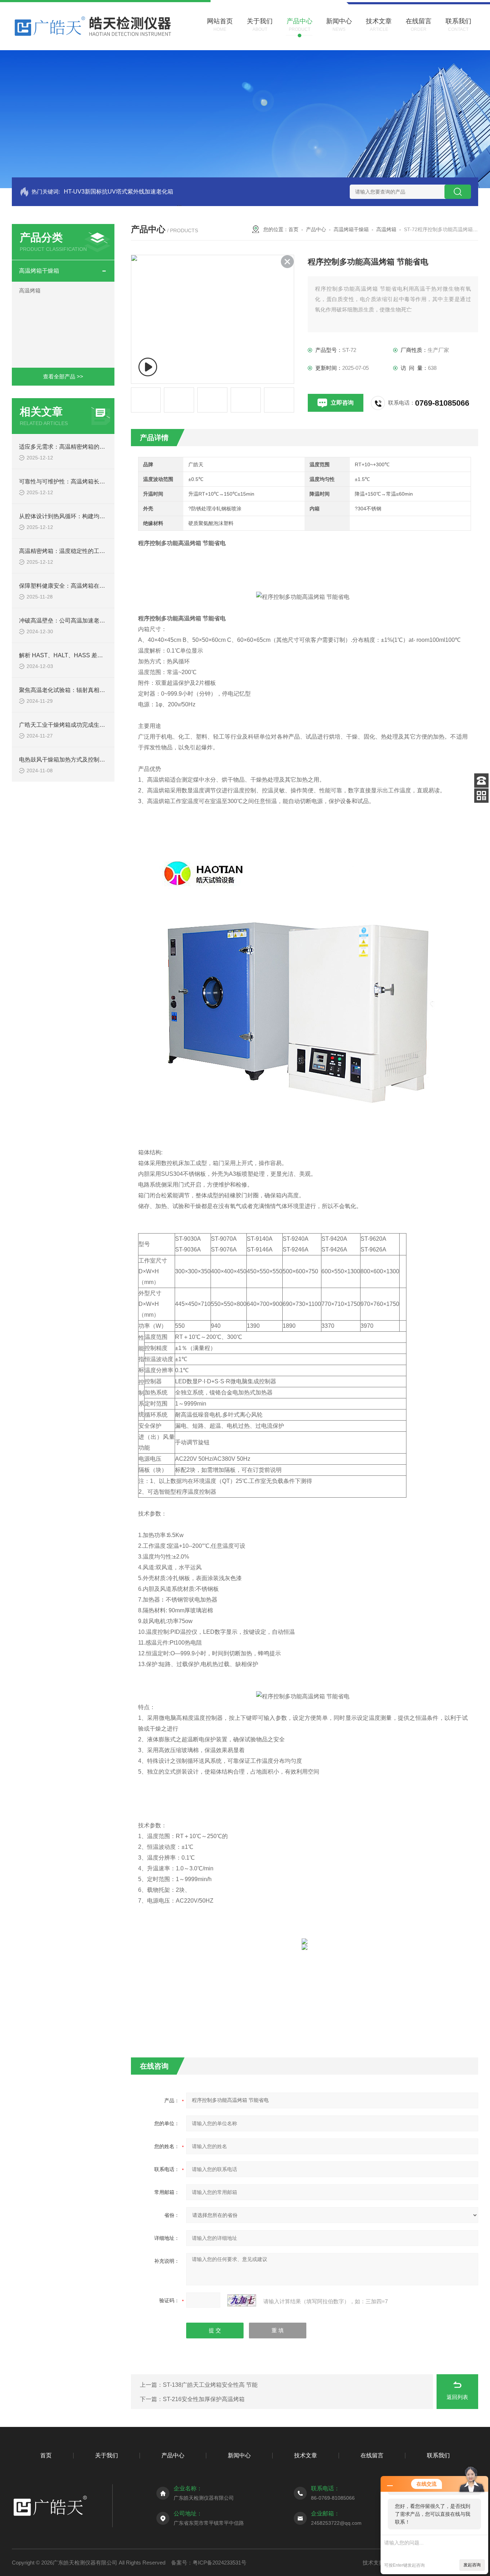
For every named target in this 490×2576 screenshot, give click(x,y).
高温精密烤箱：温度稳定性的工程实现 (68, 551)
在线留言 (372, 2455)
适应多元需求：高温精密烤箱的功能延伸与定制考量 (85, 447)
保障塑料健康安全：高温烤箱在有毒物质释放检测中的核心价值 (99, 586)
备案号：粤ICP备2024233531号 (209, 2563)
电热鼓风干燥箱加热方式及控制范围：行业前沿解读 (85, 760)
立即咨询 (342, 403)
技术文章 (306, 2455)
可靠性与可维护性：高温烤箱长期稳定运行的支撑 (82, 481)
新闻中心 (239, 2455)
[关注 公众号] (481, 796)
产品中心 (316, 229)
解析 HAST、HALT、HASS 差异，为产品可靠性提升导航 (93, 655)
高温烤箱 (30, 290)
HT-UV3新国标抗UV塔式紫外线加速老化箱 (119, 192)
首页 (293, 229)
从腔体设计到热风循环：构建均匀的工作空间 (76, 516)
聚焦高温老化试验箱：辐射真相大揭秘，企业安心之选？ (91, 690)
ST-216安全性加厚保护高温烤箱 (204, 2399)
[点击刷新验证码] (242, 2300)
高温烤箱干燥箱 (39, 271)
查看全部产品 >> (63, 376)
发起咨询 (472, 2565)
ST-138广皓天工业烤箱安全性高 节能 (210, 2385)
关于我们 (107, 2455)
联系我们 (438, 2455)
